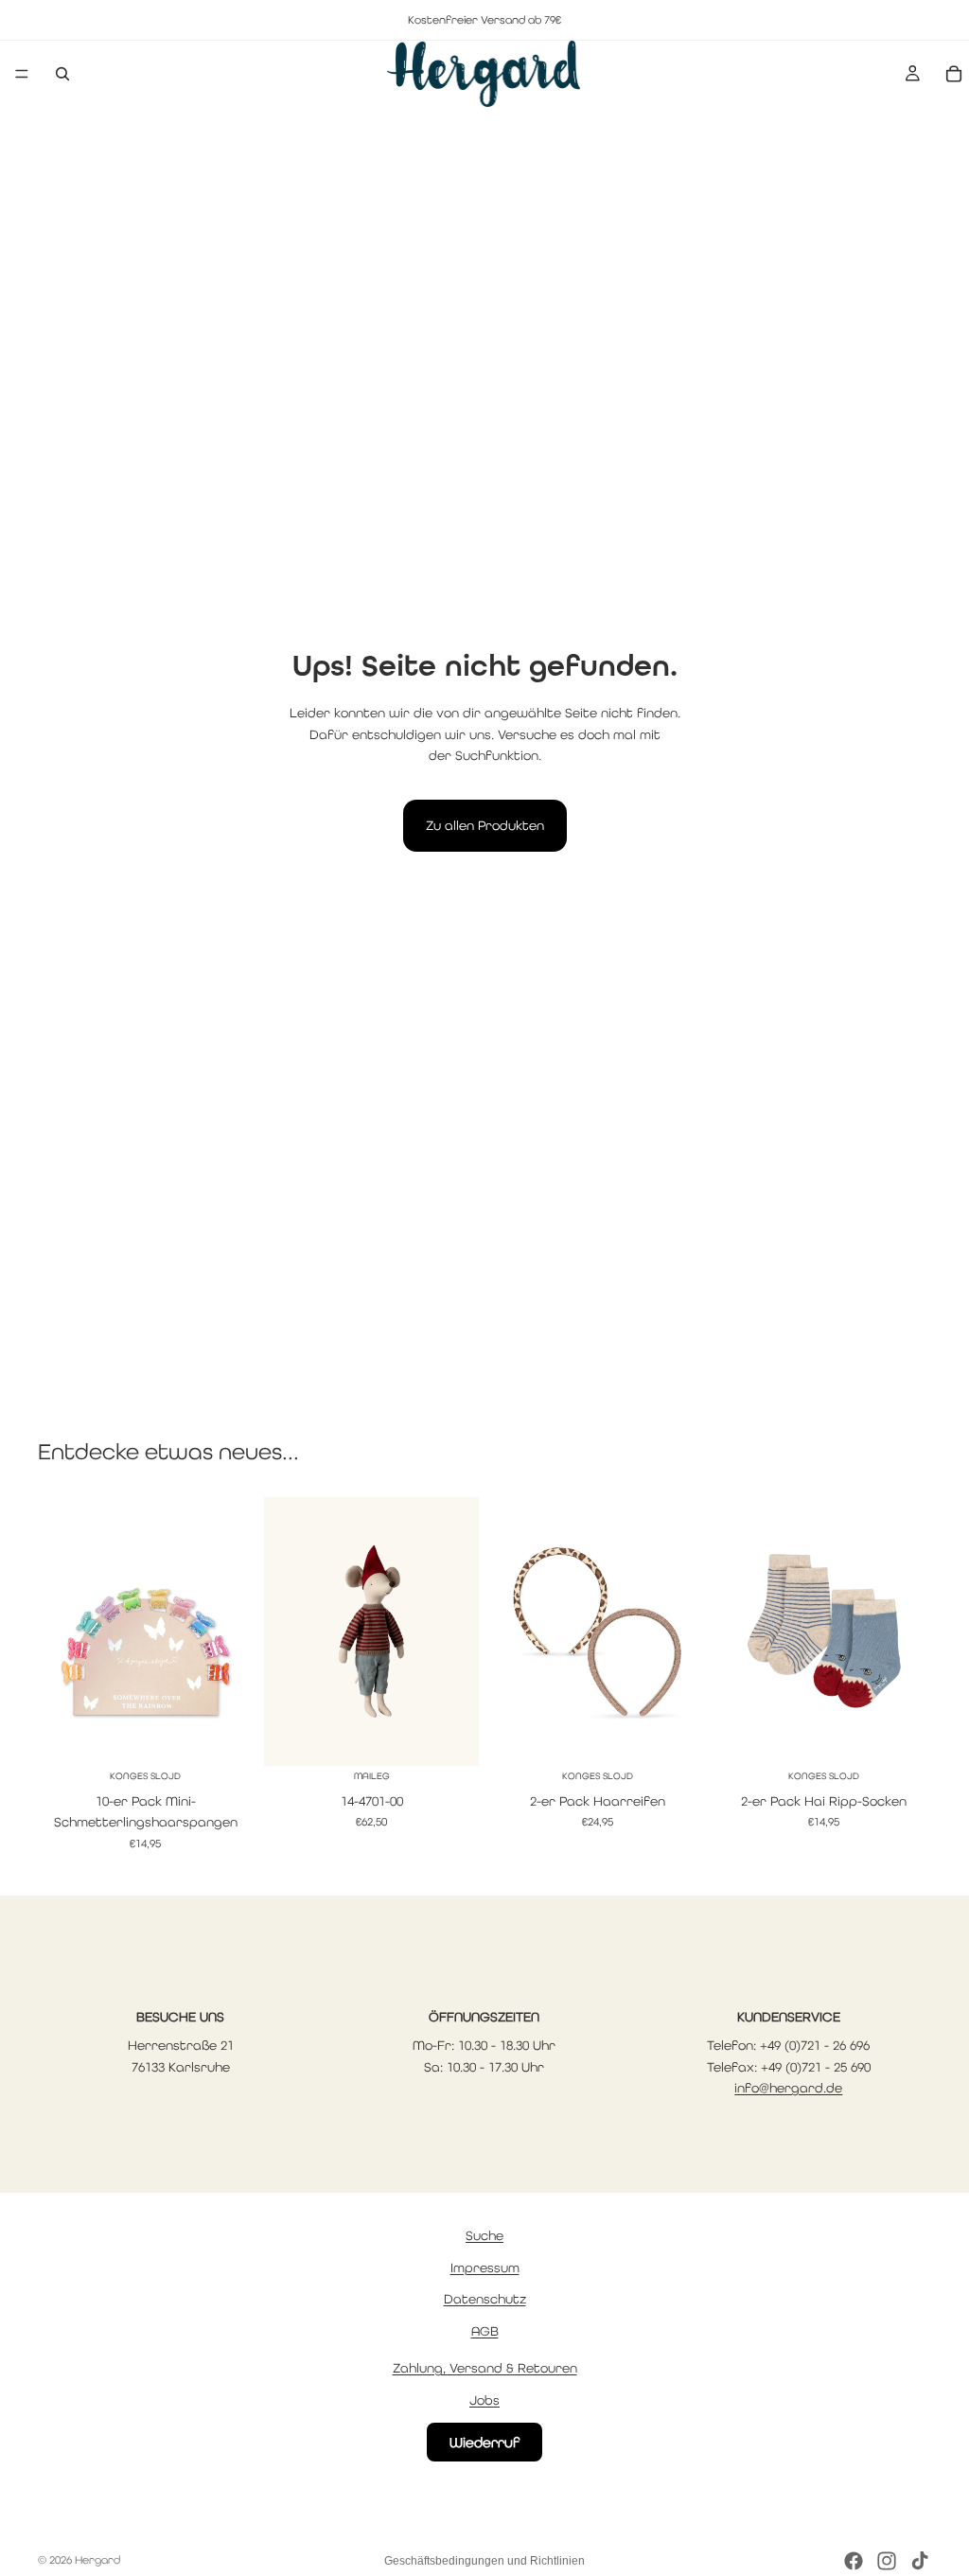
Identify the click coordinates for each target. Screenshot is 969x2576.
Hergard (97, 2560)
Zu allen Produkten (485, 825)
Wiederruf (484, 2443)
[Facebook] (854, 2561)
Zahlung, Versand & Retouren (485, 2368)
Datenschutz (485, 2300)
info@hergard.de (788, 2088)
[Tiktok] (920, 2561)
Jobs (484, 2400)
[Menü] (22, 74)
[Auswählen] (223, 1737)
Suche (484, 2235)
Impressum (485, 2267)
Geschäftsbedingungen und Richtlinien (484, 2561)
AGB (485, 2331)
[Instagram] (887, 2561)
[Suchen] (62, 74)
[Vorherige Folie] (59, 1632)
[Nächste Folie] (232, 1632)
